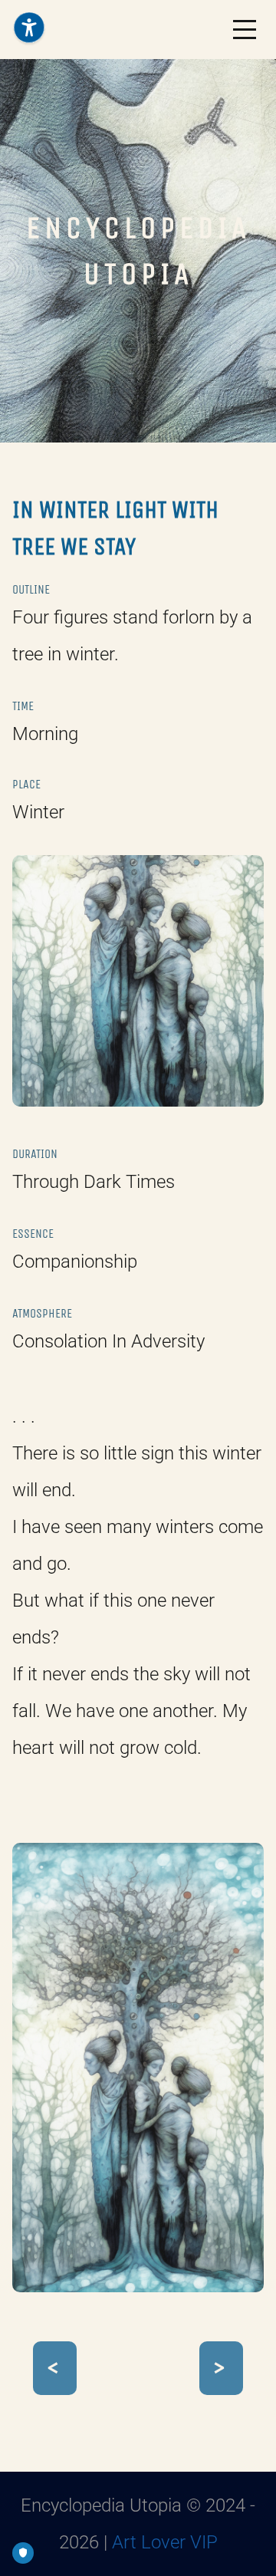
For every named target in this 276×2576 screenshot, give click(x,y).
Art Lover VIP (165, 2542)
